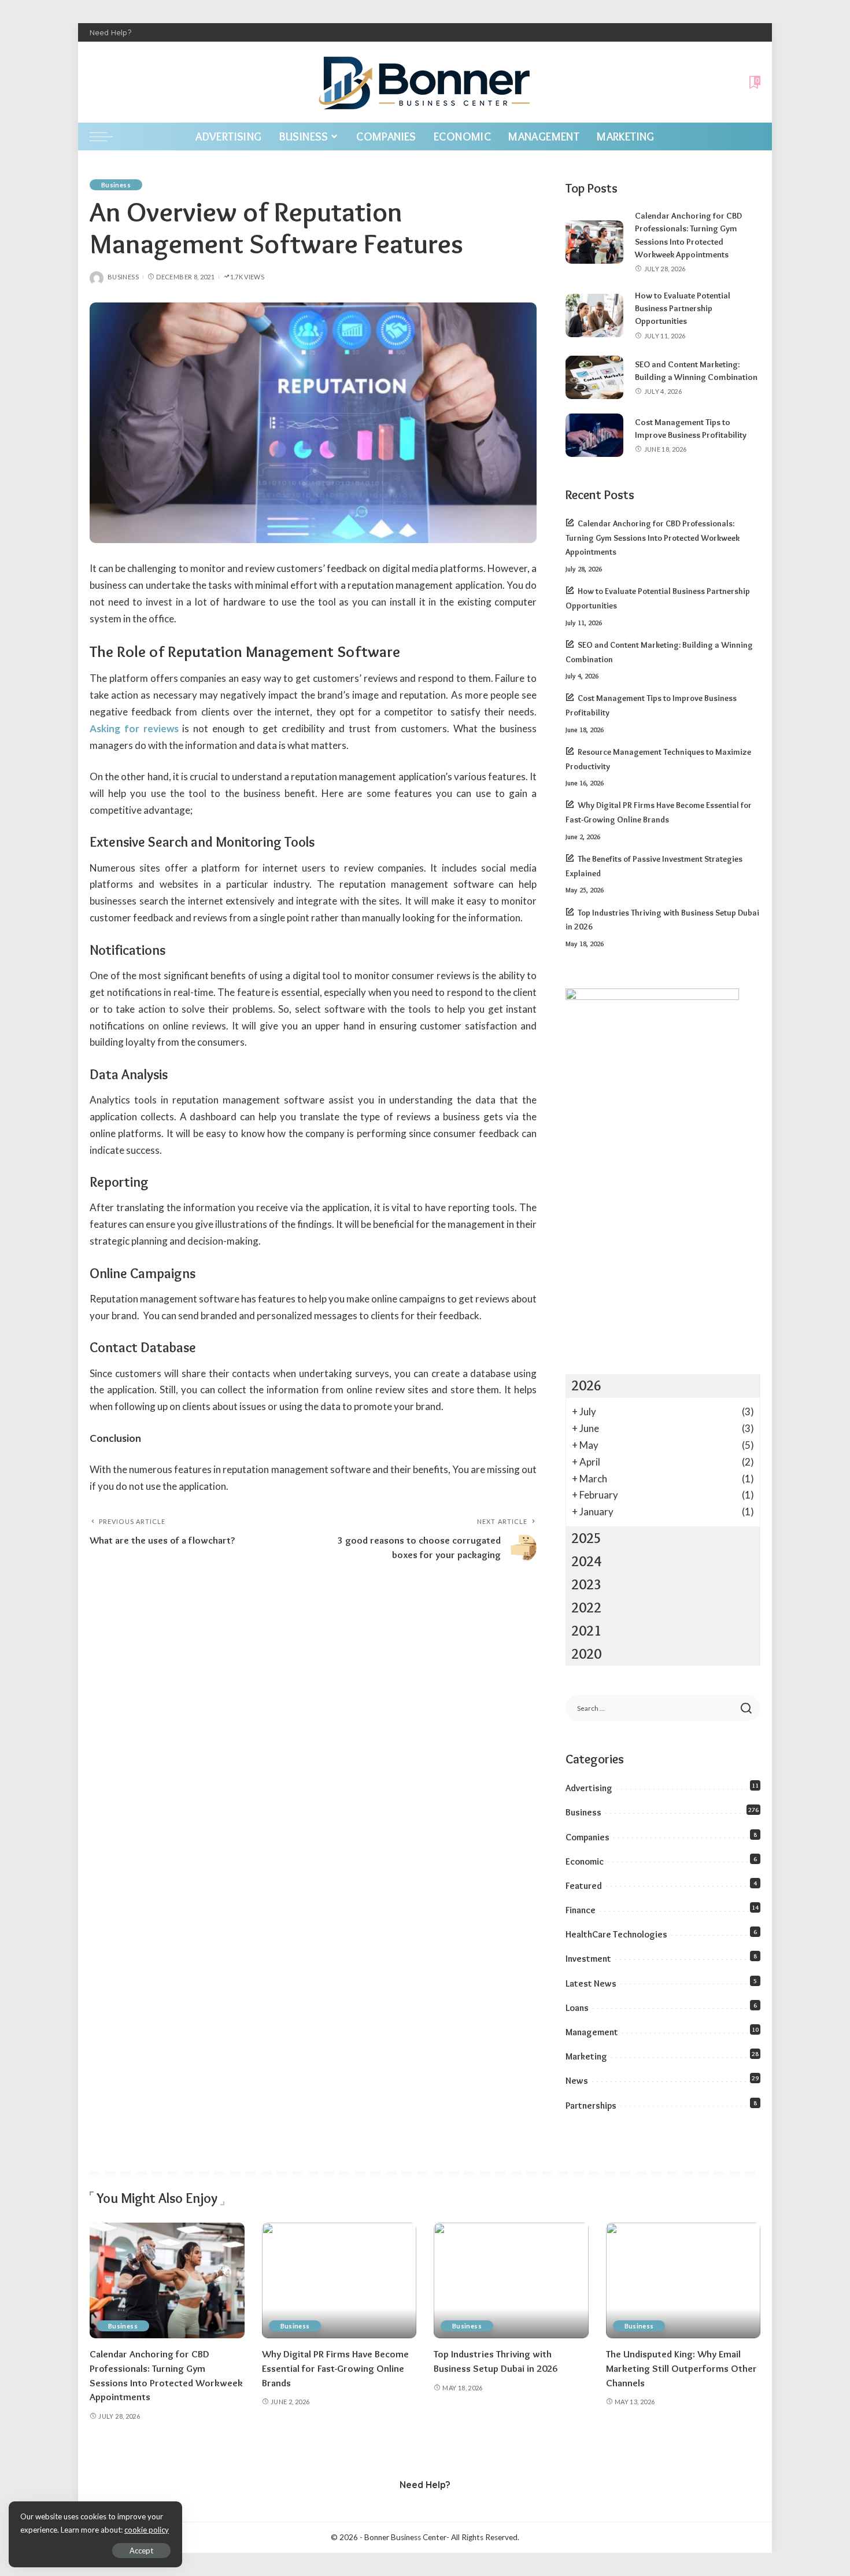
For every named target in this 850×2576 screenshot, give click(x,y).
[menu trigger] (107, 136)
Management (592, 2032)
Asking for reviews (134, 728)
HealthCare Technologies (616, 1934)
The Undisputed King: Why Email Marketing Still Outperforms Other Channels (681, 2368)
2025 (586, 1538)
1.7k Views (247, 277)
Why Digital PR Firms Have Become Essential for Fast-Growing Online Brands (335, 2368)
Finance (581, 1910)
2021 (586, 1631)
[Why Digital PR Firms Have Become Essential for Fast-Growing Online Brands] (339, 2281)
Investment (588, 1959)
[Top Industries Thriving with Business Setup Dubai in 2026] (511, 2281)
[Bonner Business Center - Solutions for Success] (425, 82)
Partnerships (591, 2106)
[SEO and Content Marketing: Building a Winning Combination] (594, 377)
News (577, 2081)
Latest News (591, 1983)
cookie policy (147, 2530)
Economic (585, 1861)
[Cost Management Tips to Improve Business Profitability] (594, 435)
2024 (586, 1561)
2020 (586, 1654)
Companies (587, 1837)
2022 (586, 1608)
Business (116, 185)
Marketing (586, 2056)
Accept (141, 2551)
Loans (577, 2008)
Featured (584, 1886)
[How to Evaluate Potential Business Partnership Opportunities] (594, 315)
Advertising (589, 1788)
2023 (586, 1584)
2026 (586, 1385)
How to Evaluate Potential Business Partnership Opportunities (683, 309)
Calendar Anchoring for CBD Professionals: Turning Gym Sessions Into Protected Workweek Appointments (653, 538)
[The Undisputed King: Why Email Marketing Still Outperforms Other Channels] (683, 2281)
